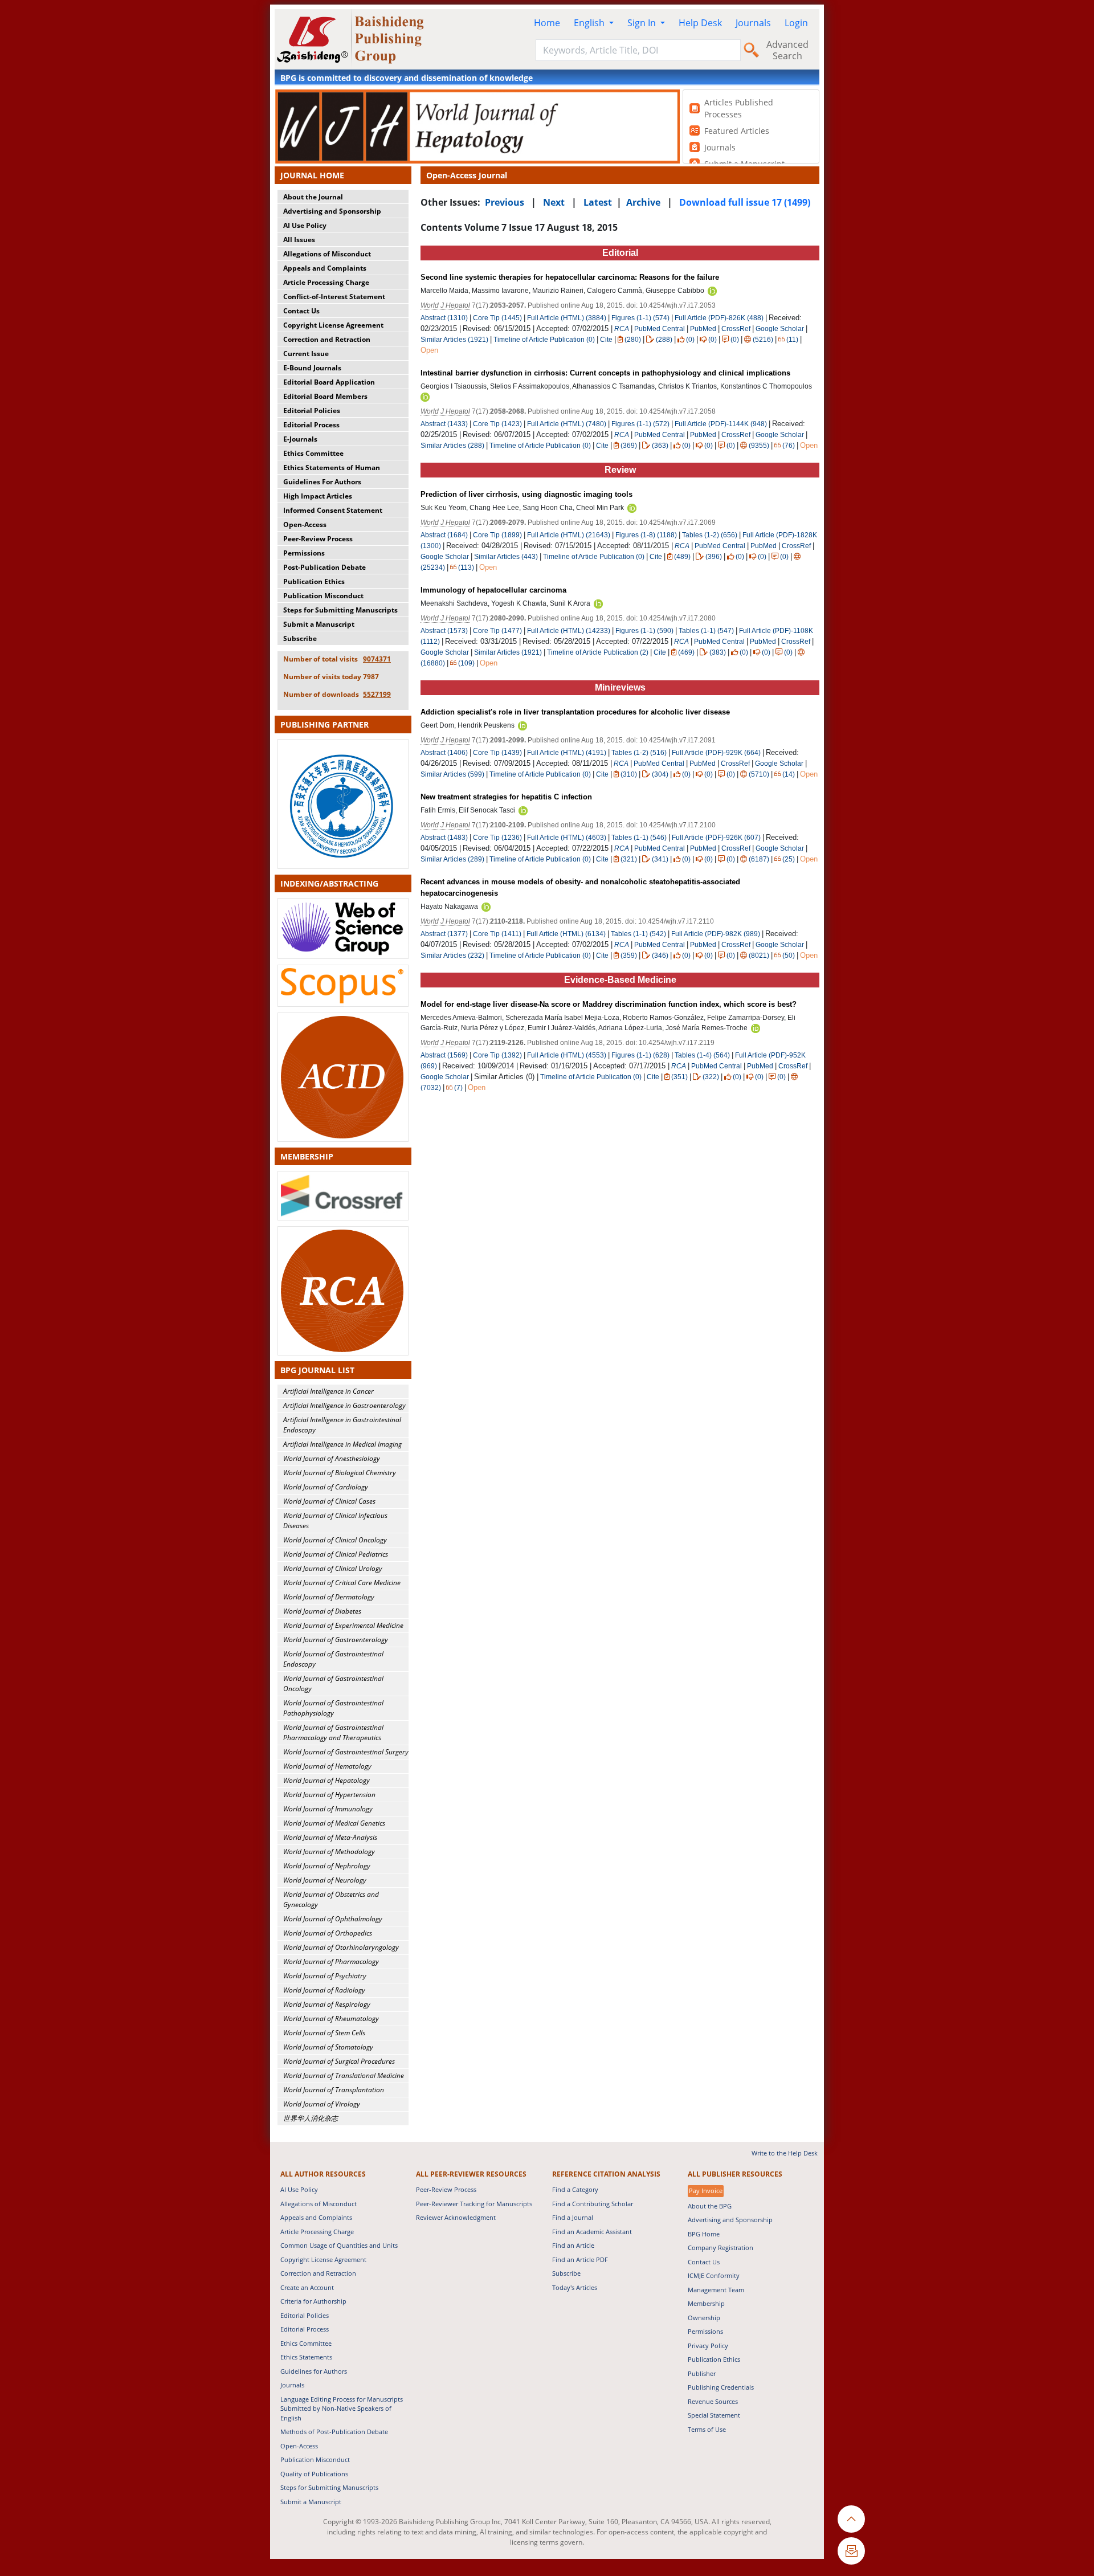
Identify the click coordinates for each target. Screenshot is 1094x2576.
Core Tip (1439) (497, 753)
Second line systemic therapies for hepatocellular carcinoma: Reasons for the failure (570, 277)
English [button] (590, 23)
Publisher (702, 2373)
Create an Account (307, 2287)
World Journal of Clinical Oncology (335, 1540)
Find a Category (575, 2189)
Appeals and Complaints (325, 268)
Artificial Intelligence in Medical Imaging (342, 1444)
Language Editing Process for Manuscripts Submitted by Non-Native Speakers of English (342, 2408)
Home (547, 23)
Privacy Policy (708, 2346)
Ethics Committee (313, 453)
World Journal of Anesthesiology (332, 1458)
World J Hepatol (445, 305)
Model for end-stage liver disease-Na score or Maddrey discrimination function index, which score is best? (609, 1004)
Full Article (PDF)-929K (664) (716, 753)
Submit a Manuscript (319, 624)
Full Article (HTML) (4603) (567, 838)
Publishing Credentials (721, 2387)
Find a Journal (573, 2217)
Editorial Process (311, 425)
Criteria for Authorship (313, 2301)
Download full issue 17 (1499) (745, 202)
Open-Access (305, 524)
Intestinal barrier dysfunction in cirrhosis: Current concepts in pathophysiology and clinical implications (605, 373)
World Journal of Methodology (329, 1852)
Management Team (716, 2290)
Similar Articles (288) (453, 446)
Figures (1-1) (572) (640, 424)
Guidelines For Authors (322, 482)
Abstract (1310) (444, 318)
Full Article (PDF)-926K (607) (716, 838)
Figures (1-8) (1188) (646, 535)
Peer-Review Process (318, 539)
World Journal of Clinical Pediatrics (336, 1554)
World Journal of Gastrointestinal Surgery (346, 1752)
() (633, 340)
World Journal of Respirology (327, 2004)
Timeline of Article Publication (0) (544, 340)
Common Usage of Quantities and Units (339, 2245)
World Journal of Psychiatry (325, 1976)
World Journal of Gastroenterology (336, 1640)
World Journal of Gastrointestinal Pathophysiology (333, 1708)
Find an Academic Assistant (592, 2232)
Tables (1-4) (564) (702, 1055)
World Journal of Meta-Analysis (330, 1837)
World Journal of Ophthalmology (333, 1919)
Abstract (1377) (444, 934)
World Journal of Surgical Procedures (339, 2061)
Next (554, 202)
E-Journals (300, 439)
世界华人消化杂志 (311, 2118)
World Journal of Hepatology (326, 1780)
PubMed (703, 329)
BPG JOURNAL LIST (317, 1370)
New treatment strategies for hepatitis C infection (506, 797)
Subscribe (300, 638)
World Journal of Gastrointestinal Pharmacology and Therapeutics (333, 1732)
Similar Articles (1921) (455, 340)
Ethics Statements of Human (332, 468)
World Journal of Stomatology (328, 2047)
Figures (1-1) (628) (640, 1055)
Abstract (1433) (444, 424)
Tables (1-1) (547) (706, 631)
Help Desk (700, 23)
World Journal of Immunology (328, 1809)
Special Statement (714, 2415)
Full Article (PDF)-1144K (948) (721, 424)
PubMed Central (660, 329)
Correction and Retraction (327, 339)
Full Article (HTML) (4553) (567, 1055)
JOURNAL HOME (312, 175)
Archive (643, 202)
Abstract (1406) (444, 753)
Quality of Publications (314, 2474)
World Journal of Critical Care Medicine (342, 1583)
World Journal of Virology (322, 2104)
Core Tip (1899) (497, 535)
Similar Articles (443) (507, 557)
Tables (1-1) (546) (639, 838)
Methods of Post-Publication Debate (334, 2432)
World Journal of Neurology (325, 1880)
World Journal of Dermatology (329, 1597)
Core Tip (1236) (497, 838)
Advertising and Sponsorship (332, 211)
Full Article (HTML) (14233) (569, 631)
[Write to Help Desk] (851, 2551)
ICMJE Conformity (714, 2275)
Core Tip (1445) (497, 318)
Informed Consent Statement (333, 510)
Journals (753, 23)
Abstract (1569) (444, 1055)
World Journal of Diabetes (322, 1611)
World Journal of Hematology (327, 1766)
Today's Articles (575, 2287)
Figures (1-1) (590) (644, 631)
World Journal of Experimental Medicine (343, 1625)
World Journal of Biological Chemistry (340, 1473)
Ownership (704, 2318)
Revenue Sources (713, 2401)
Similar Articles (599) (453, 774)
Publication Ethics (314, 581)
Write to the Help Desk (785, 2153)
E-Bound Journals (312, 368)
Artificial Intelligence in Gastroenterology (344, 1405)
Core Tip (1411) (497, 934)
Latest (598, 202)
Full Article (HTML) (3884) (567, 318)
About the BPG (710, 2206)
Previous (505, 202)
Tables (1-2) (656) (710, 535)
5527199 (377, 694)
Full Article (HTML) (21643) (569, 535)
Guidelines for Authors (314, 2371)
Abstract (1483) (444, 838)
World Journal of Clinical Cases (329, 1501)
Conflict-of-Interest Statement (334, 297)
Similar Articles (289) (453, 859)
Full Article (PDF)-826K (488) (719, 318)
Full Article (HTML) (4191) (567, 753)
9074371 (377, 659)
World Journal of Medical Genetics (334, 1823)
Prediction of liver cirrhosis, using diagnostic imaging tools (526, 494)
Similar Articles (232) (453, 956)
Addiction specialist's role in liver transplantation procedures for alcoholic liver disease (575, 712)
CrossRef (736, 329)
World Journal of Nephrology (327, 1866)
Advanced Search (787, 50)
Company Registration (721, 2248)
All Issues (299, 240)
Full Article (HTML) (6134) (566, 934)
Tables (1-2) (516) (639, 753)
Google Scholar (780, 329)
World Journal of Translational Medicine (344, 2075)
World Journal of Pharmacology (331, 1961)
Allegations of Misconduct (327, 254)
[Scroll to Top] (851, 2519)
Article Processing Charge (326, 282)
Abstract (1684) (444, 535)
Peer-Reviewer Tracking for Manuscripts (474, 2204)
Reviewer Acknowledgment (456, 2217)
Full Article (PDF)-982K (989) (716, 934)
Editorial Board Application (329, 382)
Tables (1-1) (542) (638, 934)
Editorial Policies (312, 411)
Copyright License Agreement (333, 325)
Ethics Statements (306, 2357)
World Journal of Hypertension (329, 1795)
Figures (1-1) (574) (640, 318)
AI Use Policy (305, 225)
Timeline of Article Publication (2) (598, 652)
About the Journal (313, 197)
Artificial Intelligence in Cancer (328, 1391)
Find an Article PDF (580, 2259)
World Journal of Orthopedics (328, 1933)
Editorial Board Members (325, 396)
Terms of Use (707, 2429)
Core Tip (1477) (497, 631)
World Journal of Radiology (324, 1990)
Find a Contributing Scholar (593, 2204)
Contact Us (301, 311)
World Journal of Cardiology (326, 1487)
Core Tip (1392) (497, 1055)
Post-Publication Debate (324, 567)
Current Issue (306, 354)
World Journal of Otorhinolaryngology (341, 1947)
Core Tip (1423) (497, 424)
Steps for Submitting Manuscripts (340, 610)
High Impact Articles (318, 496)
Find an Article (573, 2245)
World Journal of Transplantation (334, 2090)
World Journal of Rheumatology (331, 2018)
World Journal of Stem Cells (324, 2033)
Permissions (304, 553)
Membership (706, 2303)
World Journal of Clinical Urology (333, 1568)
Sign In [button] (643, 23)
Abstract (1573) (444, 631)
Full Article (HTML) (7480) (567, 424)
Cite (606, 340)
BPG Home (704, 2234)
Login (796, 23)
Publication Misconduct (323, 596)
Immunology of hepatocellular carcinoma (493, 590)
